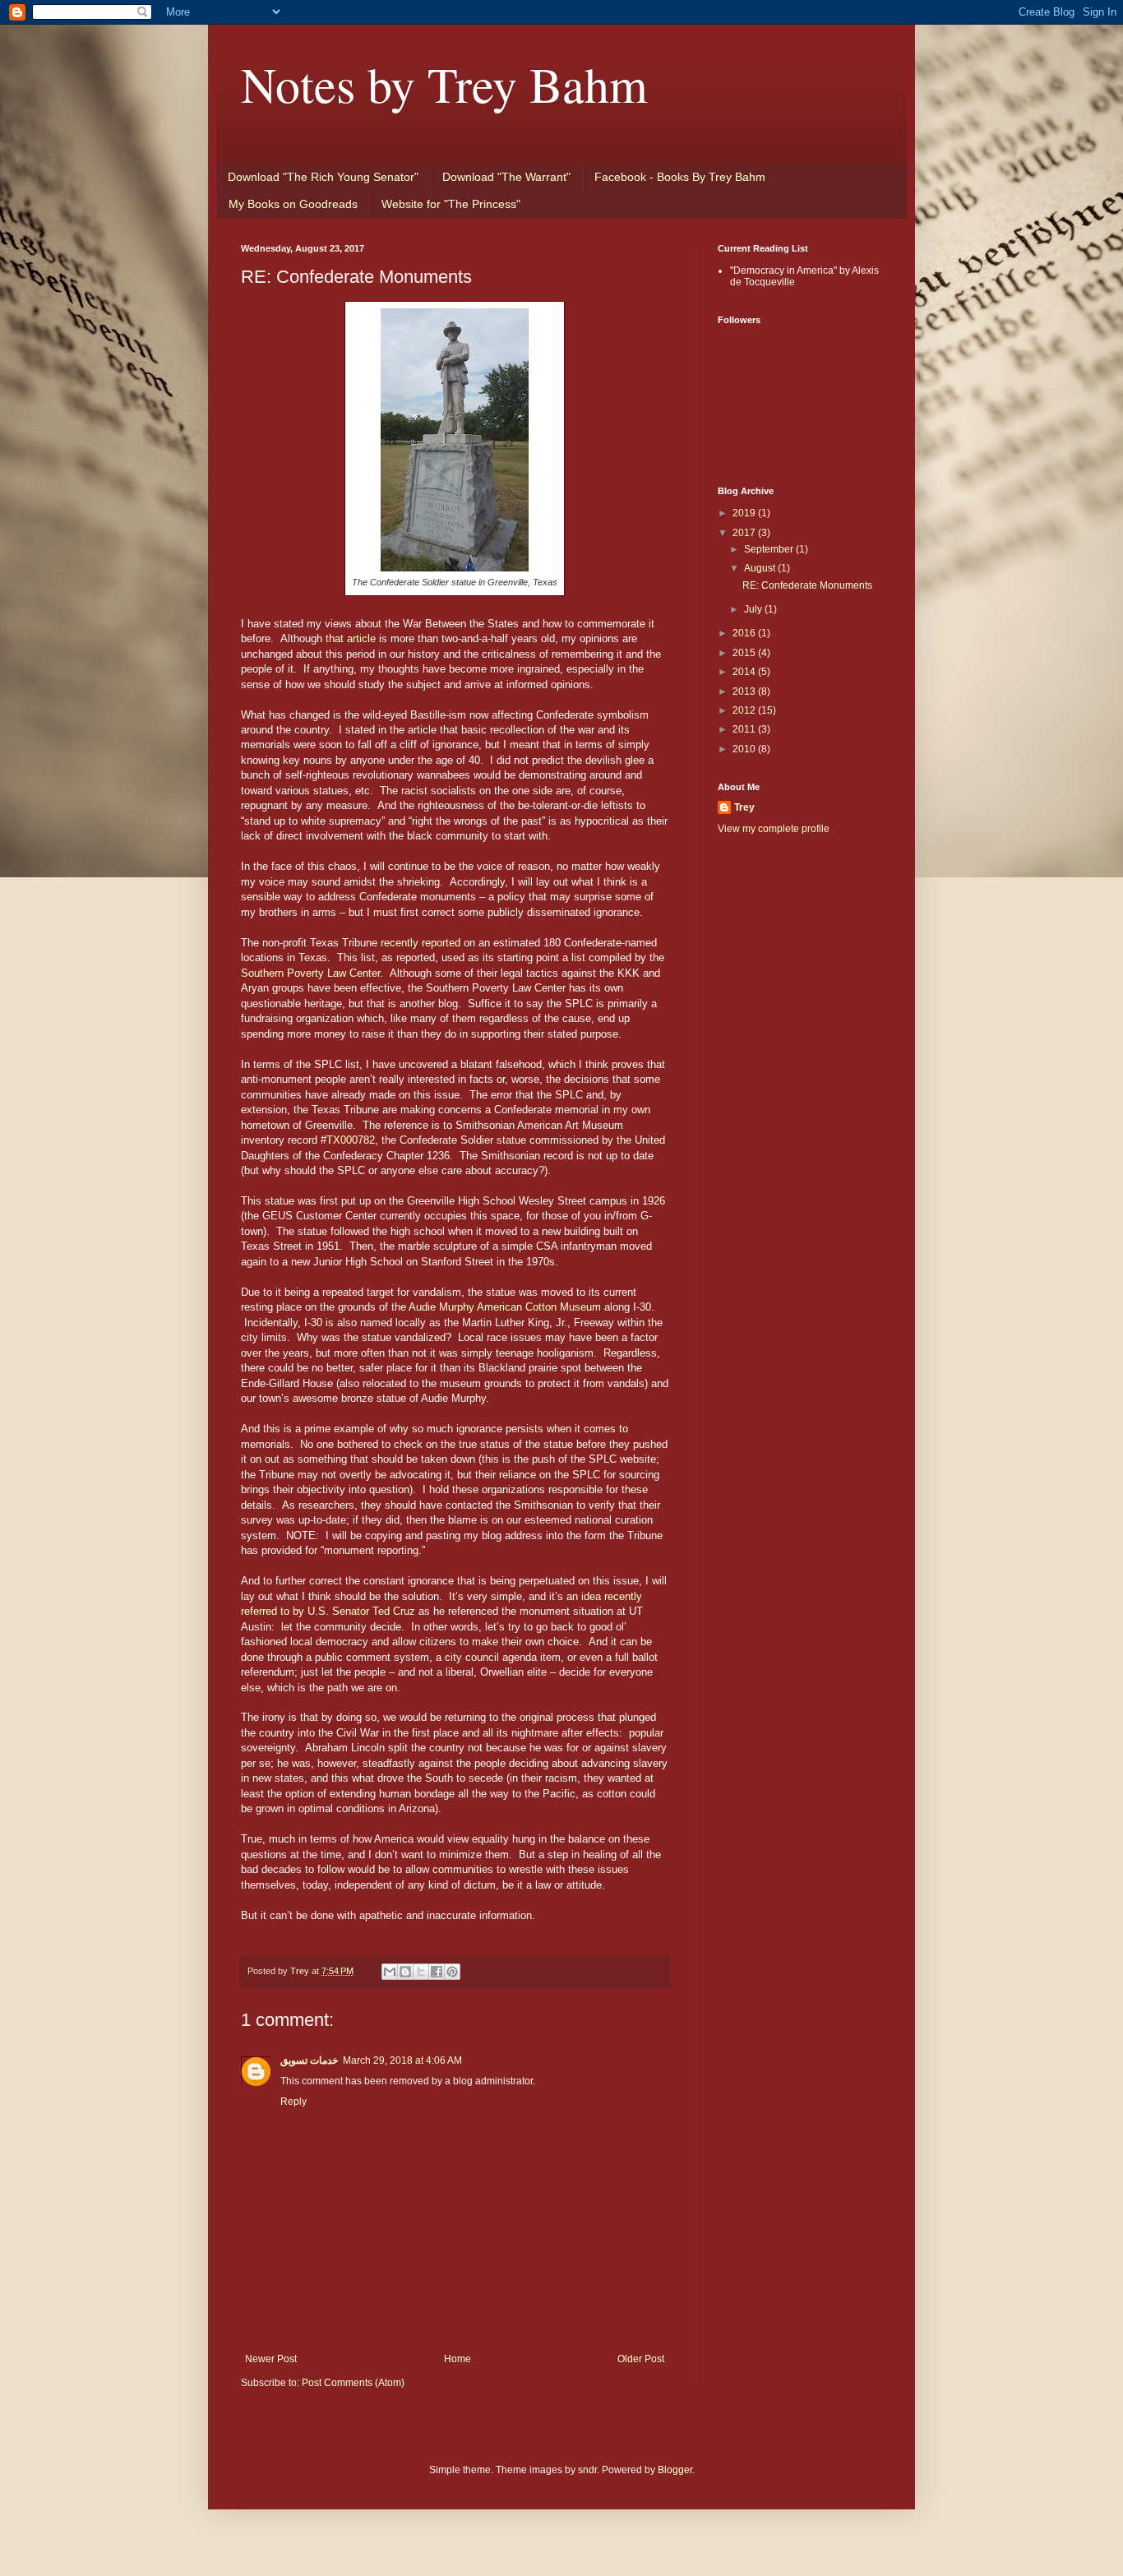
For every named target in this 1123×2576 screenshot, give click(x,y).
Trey (744, 807)
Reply (293, 2102)
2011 (745, 729)
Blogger (675, 2470)
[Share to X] (421, 1972)
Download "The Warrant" (506, 177)
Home (458, 2359)
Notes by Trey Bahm (444, 84)
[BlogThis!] (405, 1972)
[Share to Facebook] (437, 1972)
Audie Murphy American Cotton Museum (505, 1307)
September (770, 549)
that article (351, 638)
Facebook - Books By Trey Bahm (680, 177)
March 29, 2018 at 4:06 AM (402, 2060)
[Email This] (390, 1972)
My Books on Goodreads (293, 204)
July (754, 609)
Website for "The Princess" (451, 204)
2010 (745, 749)
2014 (745, 672)
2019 (745, 513)
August (761, 568)
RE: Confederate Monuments (807, 585)
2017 (745, 533)
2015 (745, 653)
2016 (745, 633)
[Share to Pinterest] (452, 1972)
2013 (745, 691)
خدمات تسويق (309, 2060)
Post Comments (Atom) (353, 2383)
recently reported (421, 943)
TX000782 (351, 1140)
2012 (745, 710)
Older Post (641, 2359)
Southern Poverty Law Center (310, 973)
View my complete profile (774, 829)
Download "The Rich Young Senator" (323, 177)
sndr (587, 2470)
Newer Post (271, 2359)
